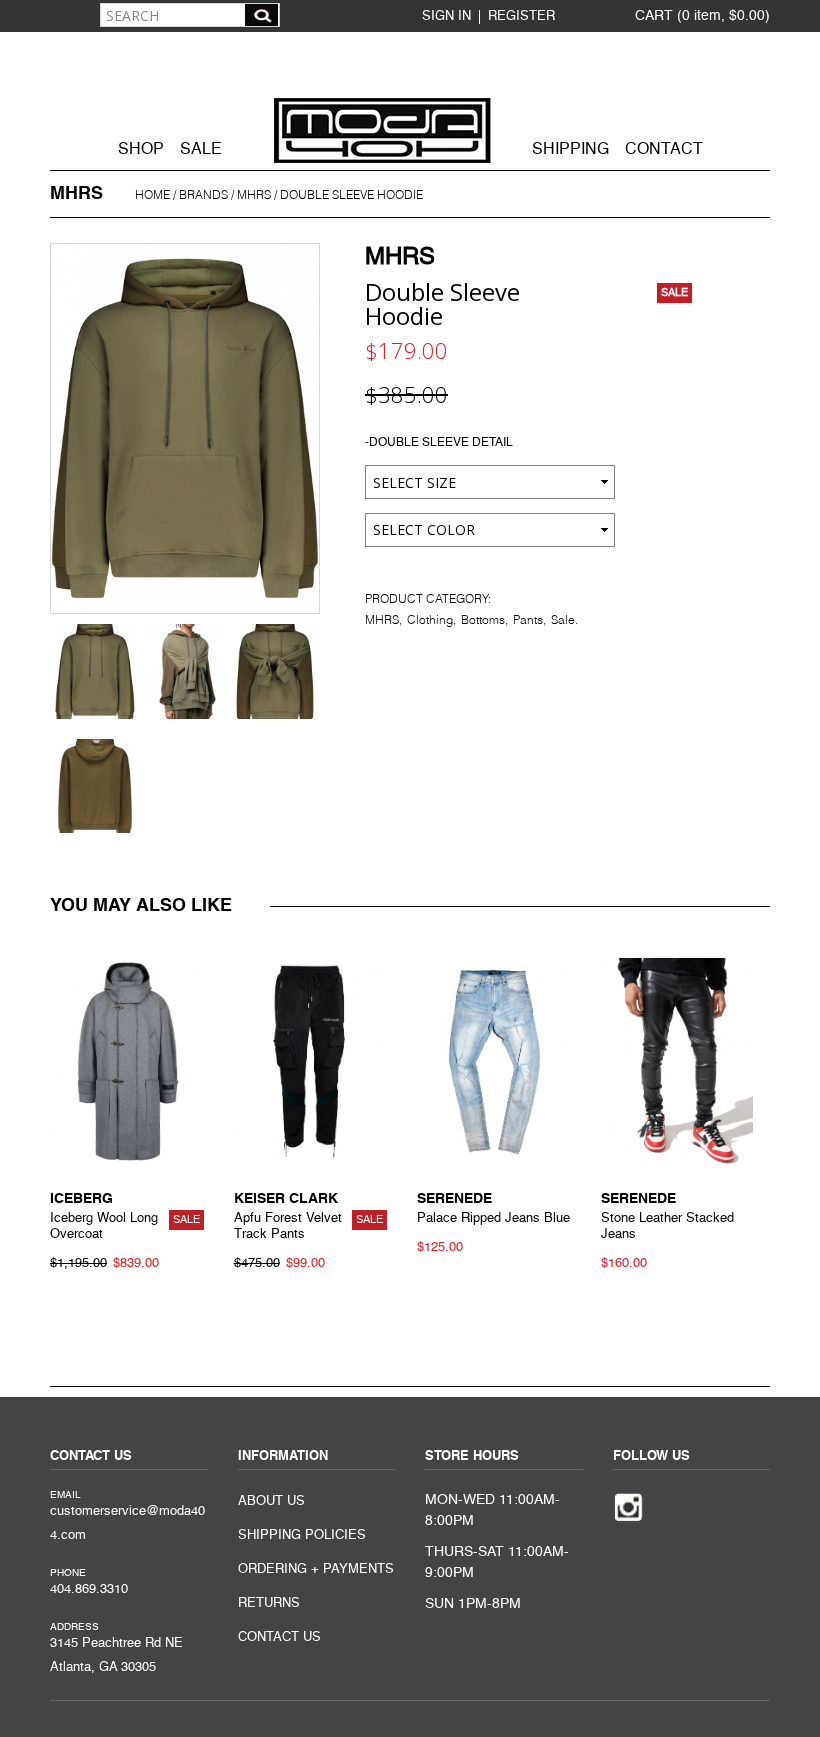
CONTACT (664, 150)
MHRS (254, 195)
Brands (203, 195)
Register (521, 16)
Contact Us (279, 1637)
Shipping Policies (302, 1535)
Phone (68, 1573)
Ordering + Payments (316, 1569)
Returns (269, 1603)
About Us (271, 1501)
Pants (528, 620)
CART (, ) (702, 16)
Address (74, 1627)
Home (152, 195)
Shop (141, 150)
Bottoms (483, 620)
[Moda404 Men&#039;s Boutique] (410, 99)
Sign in (446, 16)
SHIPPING (570, 150)
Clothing (430, 620)
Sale (563, 620)
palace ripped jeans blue (493, 1218)
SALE (201, 150)
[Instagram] (628, 1505)
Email (65, 1495)
